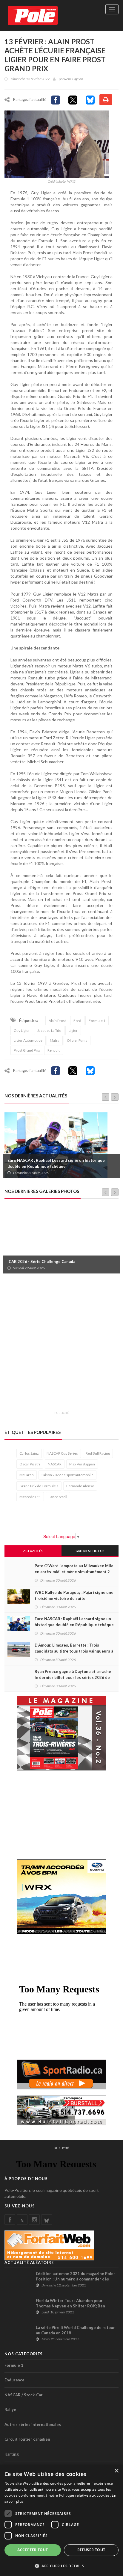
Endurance (14, 2380)
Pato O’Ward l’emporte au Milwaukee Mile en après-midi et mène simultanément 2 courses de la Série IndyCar (74, 1572)
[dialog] (61, 2520)
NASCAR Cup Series (62, 1453)
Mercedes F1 (30, 1497)
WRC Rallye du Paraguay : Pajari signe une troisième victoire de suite (74, 1595)
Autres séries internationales (33, 2424)
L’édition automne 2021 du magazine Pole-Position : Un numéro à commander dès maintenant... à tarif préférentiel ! (75, 2279)
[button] (61, 2566)
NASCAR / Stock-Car (24, 2395)
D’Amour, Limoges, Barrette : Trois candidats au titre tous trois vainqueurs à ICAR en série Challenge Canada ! (74, 1651)
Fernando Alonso (80, 1486)
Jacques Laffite (49, 1030)
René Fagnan (74, 79)
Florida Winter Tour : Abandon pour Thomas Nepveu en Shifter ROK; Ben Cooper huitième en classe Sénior (70, 2306)
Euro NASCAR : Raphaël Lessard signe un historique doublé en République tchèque (56, 1163)
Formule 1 (97, 1021)
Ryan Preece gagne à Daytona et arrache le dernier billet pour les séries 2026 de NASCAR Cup (73, 1677)
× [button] (116, 2471)
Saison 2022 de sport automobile (67, 1475)
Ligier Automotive (28, 1040)
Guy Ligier (22, 1030)
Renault (54, 1050)
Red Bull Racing (98, 1453)
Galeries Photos (90, 1551)
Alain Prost (57, 1021)
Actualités (33, 1551)
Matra (55, 1040)
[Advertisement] (61, 1346)
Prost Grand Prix (27, 1050)
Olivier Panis (77, 1040)
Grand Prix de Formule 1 (39, 1486)
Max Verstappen (82, 1464)
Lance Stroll (58, 1497)
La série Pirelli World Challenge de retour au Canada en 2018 (75, 2330)
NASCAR (55, 1464)
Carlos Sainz (29, 1453)
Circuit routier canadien (27, 2439)
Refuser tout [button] (91, 2550)
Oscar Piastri (30, 1464)
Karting (12, 2454)
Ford (77, 1021)
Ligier (73, 1030)
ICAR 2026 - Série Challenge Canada (41, 1262)
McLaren (27, 1475)
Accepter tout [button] (33, 2550)
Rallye (10, 2410)
